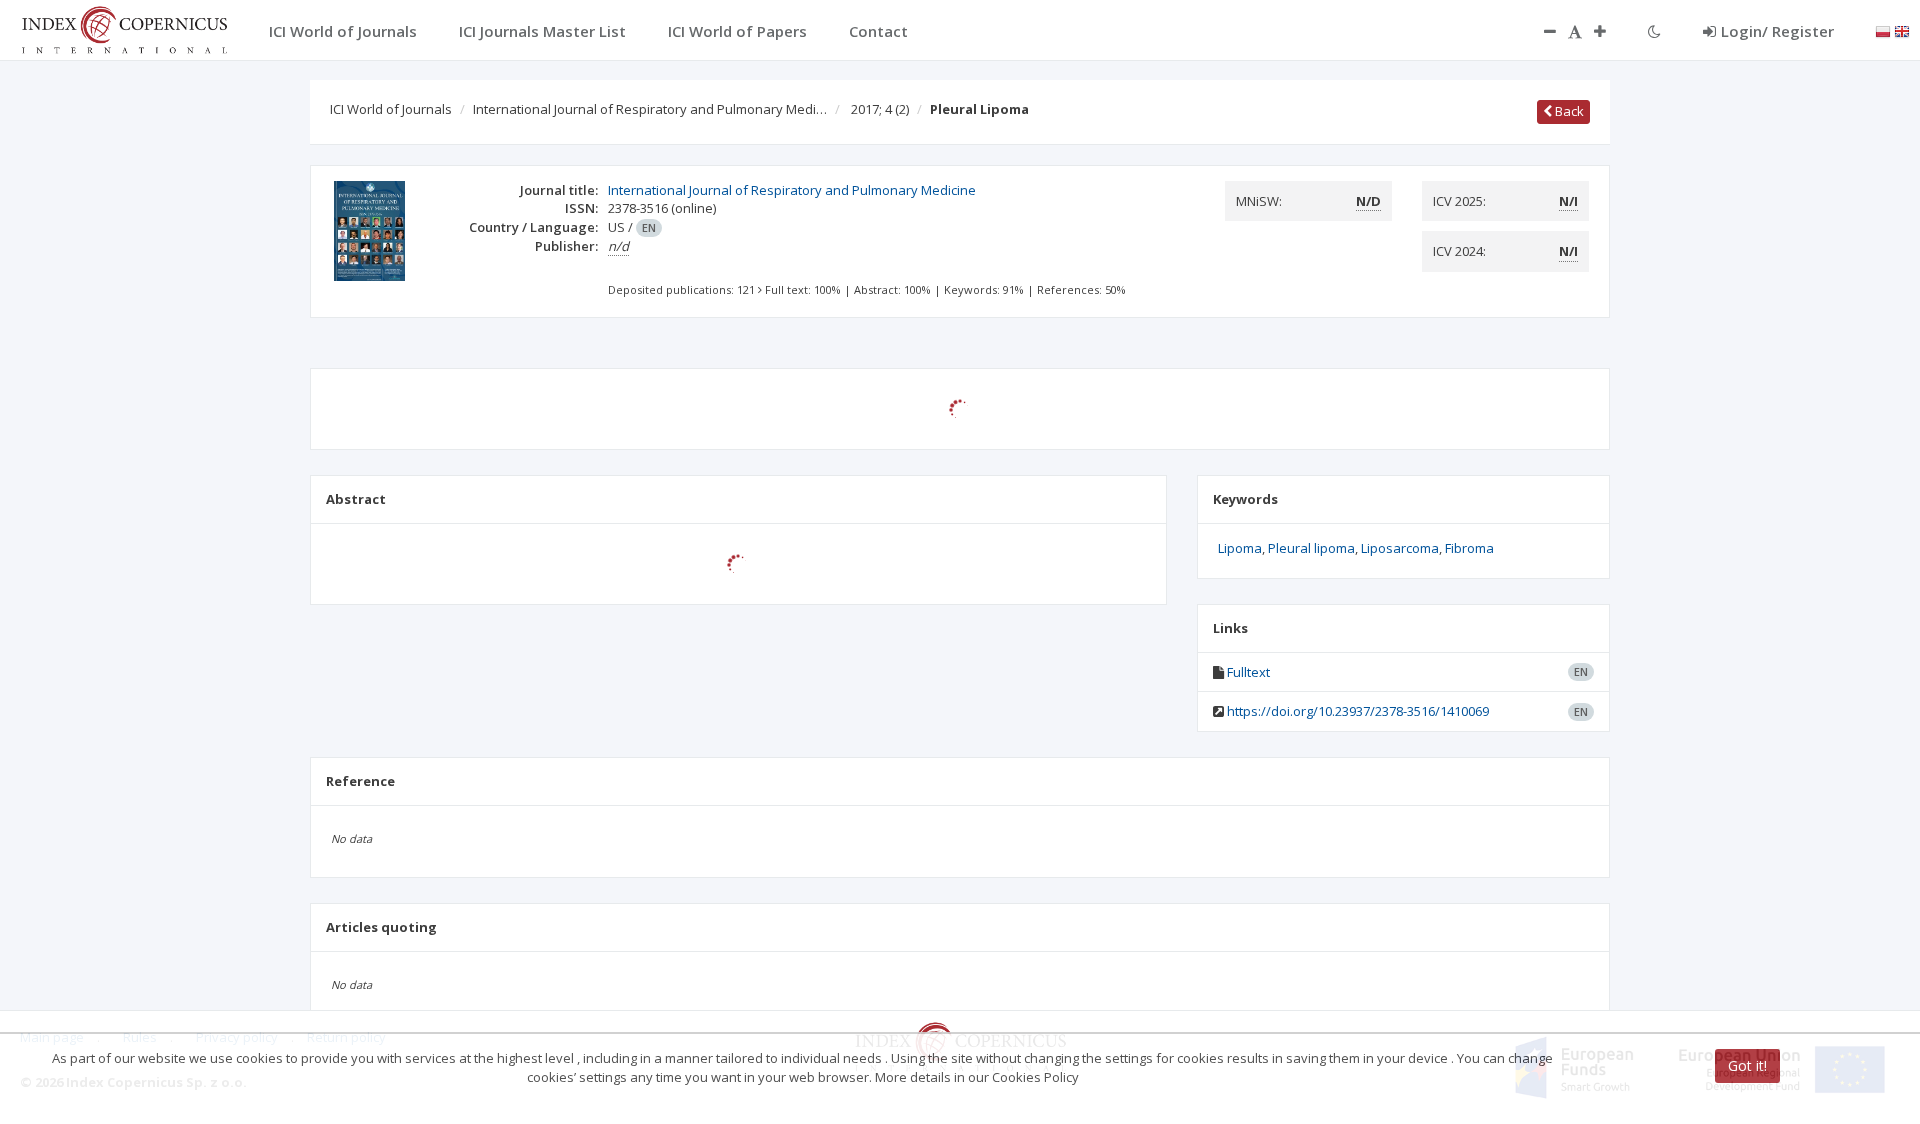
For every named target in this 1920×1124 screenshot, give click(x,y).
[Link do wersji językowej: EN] (1902, 30)
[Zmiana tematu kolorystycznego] (1654, 31)
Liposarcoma (1400, 548)
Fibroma (1469, 548)
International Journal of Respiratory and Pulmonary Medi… (650, 109)
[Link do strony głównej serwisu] (124, 28)
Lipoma (1240, 548)
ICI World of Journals (391, 109)
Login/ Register (1777, 31)
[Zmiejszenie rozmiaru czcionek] (1540, 31)
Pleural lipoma (1311, 548)
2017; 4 (880, 109)
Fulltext (1248, 672)
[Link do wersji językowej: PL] (1883, 30)
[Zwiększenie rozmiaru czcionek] (1610, 31)
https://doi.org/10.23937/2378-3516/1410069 (1358, 711)
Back (1568, 111)
